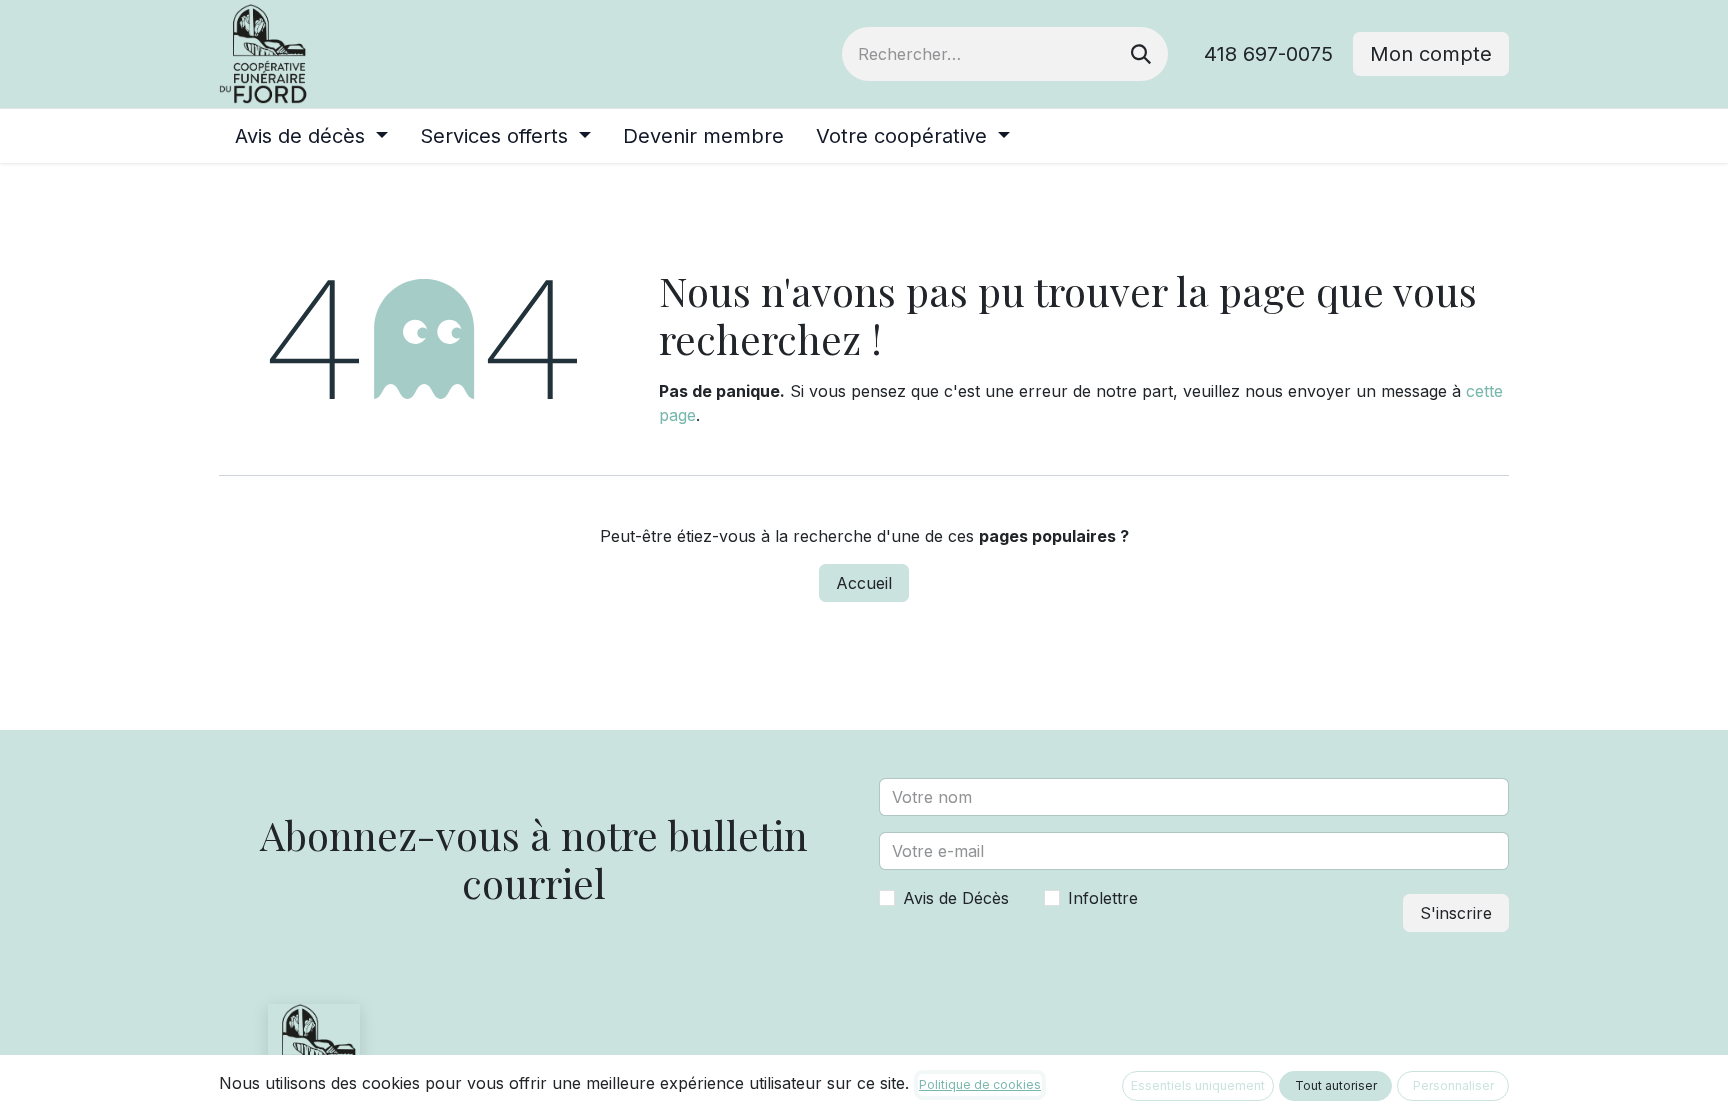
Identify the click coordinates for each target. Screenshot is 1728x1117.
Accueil (864, 583)
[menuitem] (311, 136)
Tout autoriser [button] (1336, 1085)
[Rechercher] (1141, 54)
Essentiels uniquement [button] (1198, 1085)
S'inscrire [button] (1456, 913)
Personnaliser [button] (1453, 1085)
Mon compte (1431, 54)
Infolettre (1103, 898)
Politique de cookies (980, 1084)
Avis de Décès (956, 898)
